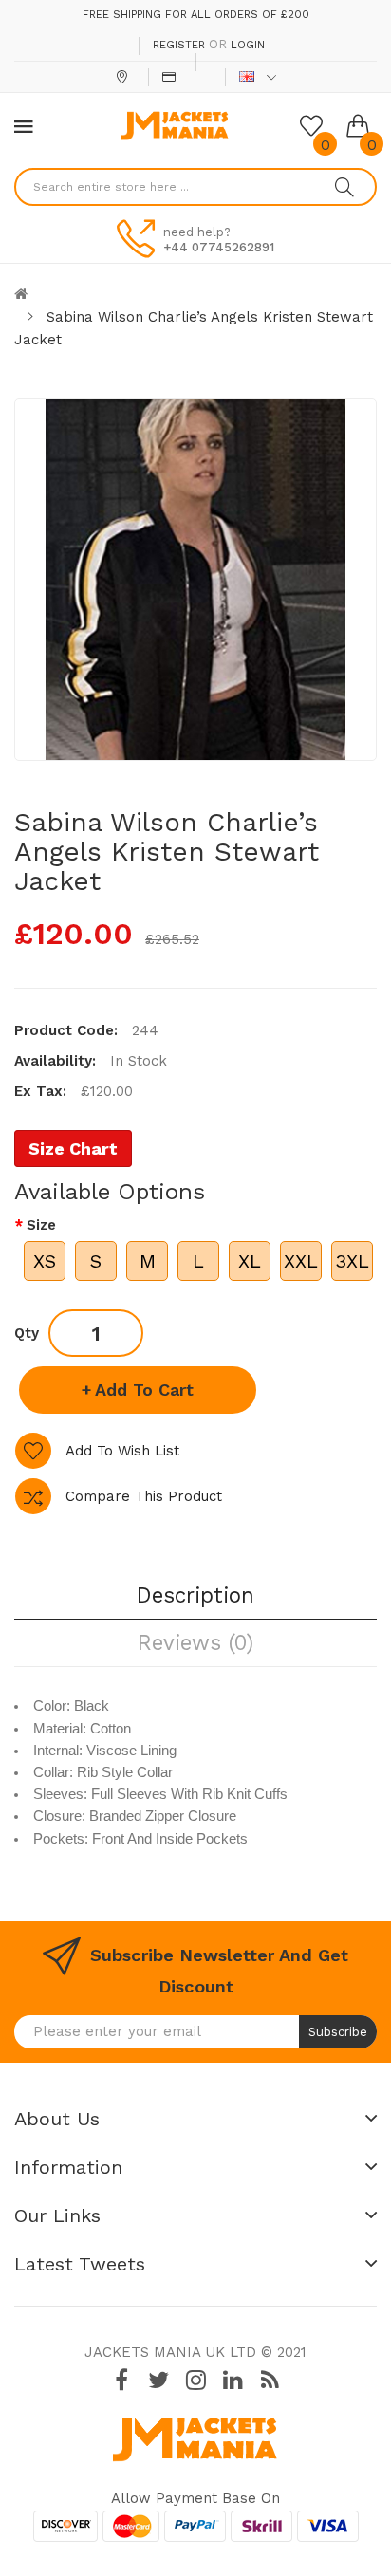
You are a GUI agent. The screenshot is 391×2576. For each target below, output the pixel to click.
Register (179, 45)
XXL (301, 1261)
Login (248, 45)
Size (41, 1225)
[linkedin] (233, 2380)
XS (45, 1261)
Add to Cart (144, 1390)
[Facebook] (121, 2380)
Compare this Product (144, 1496)
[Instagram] (195, 2380)
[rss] (270, 2380)
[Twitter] (158, 2380)
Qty (27, 1333)
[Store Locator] (124, 77)
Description (195, 1595)
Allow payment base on (195, 2498)
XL (250, 1261)
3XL (352, 1261)
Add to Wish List (122, 1451)
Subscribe (338, 2032)
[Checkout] (171, 77)
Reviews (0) (195, 1642)
